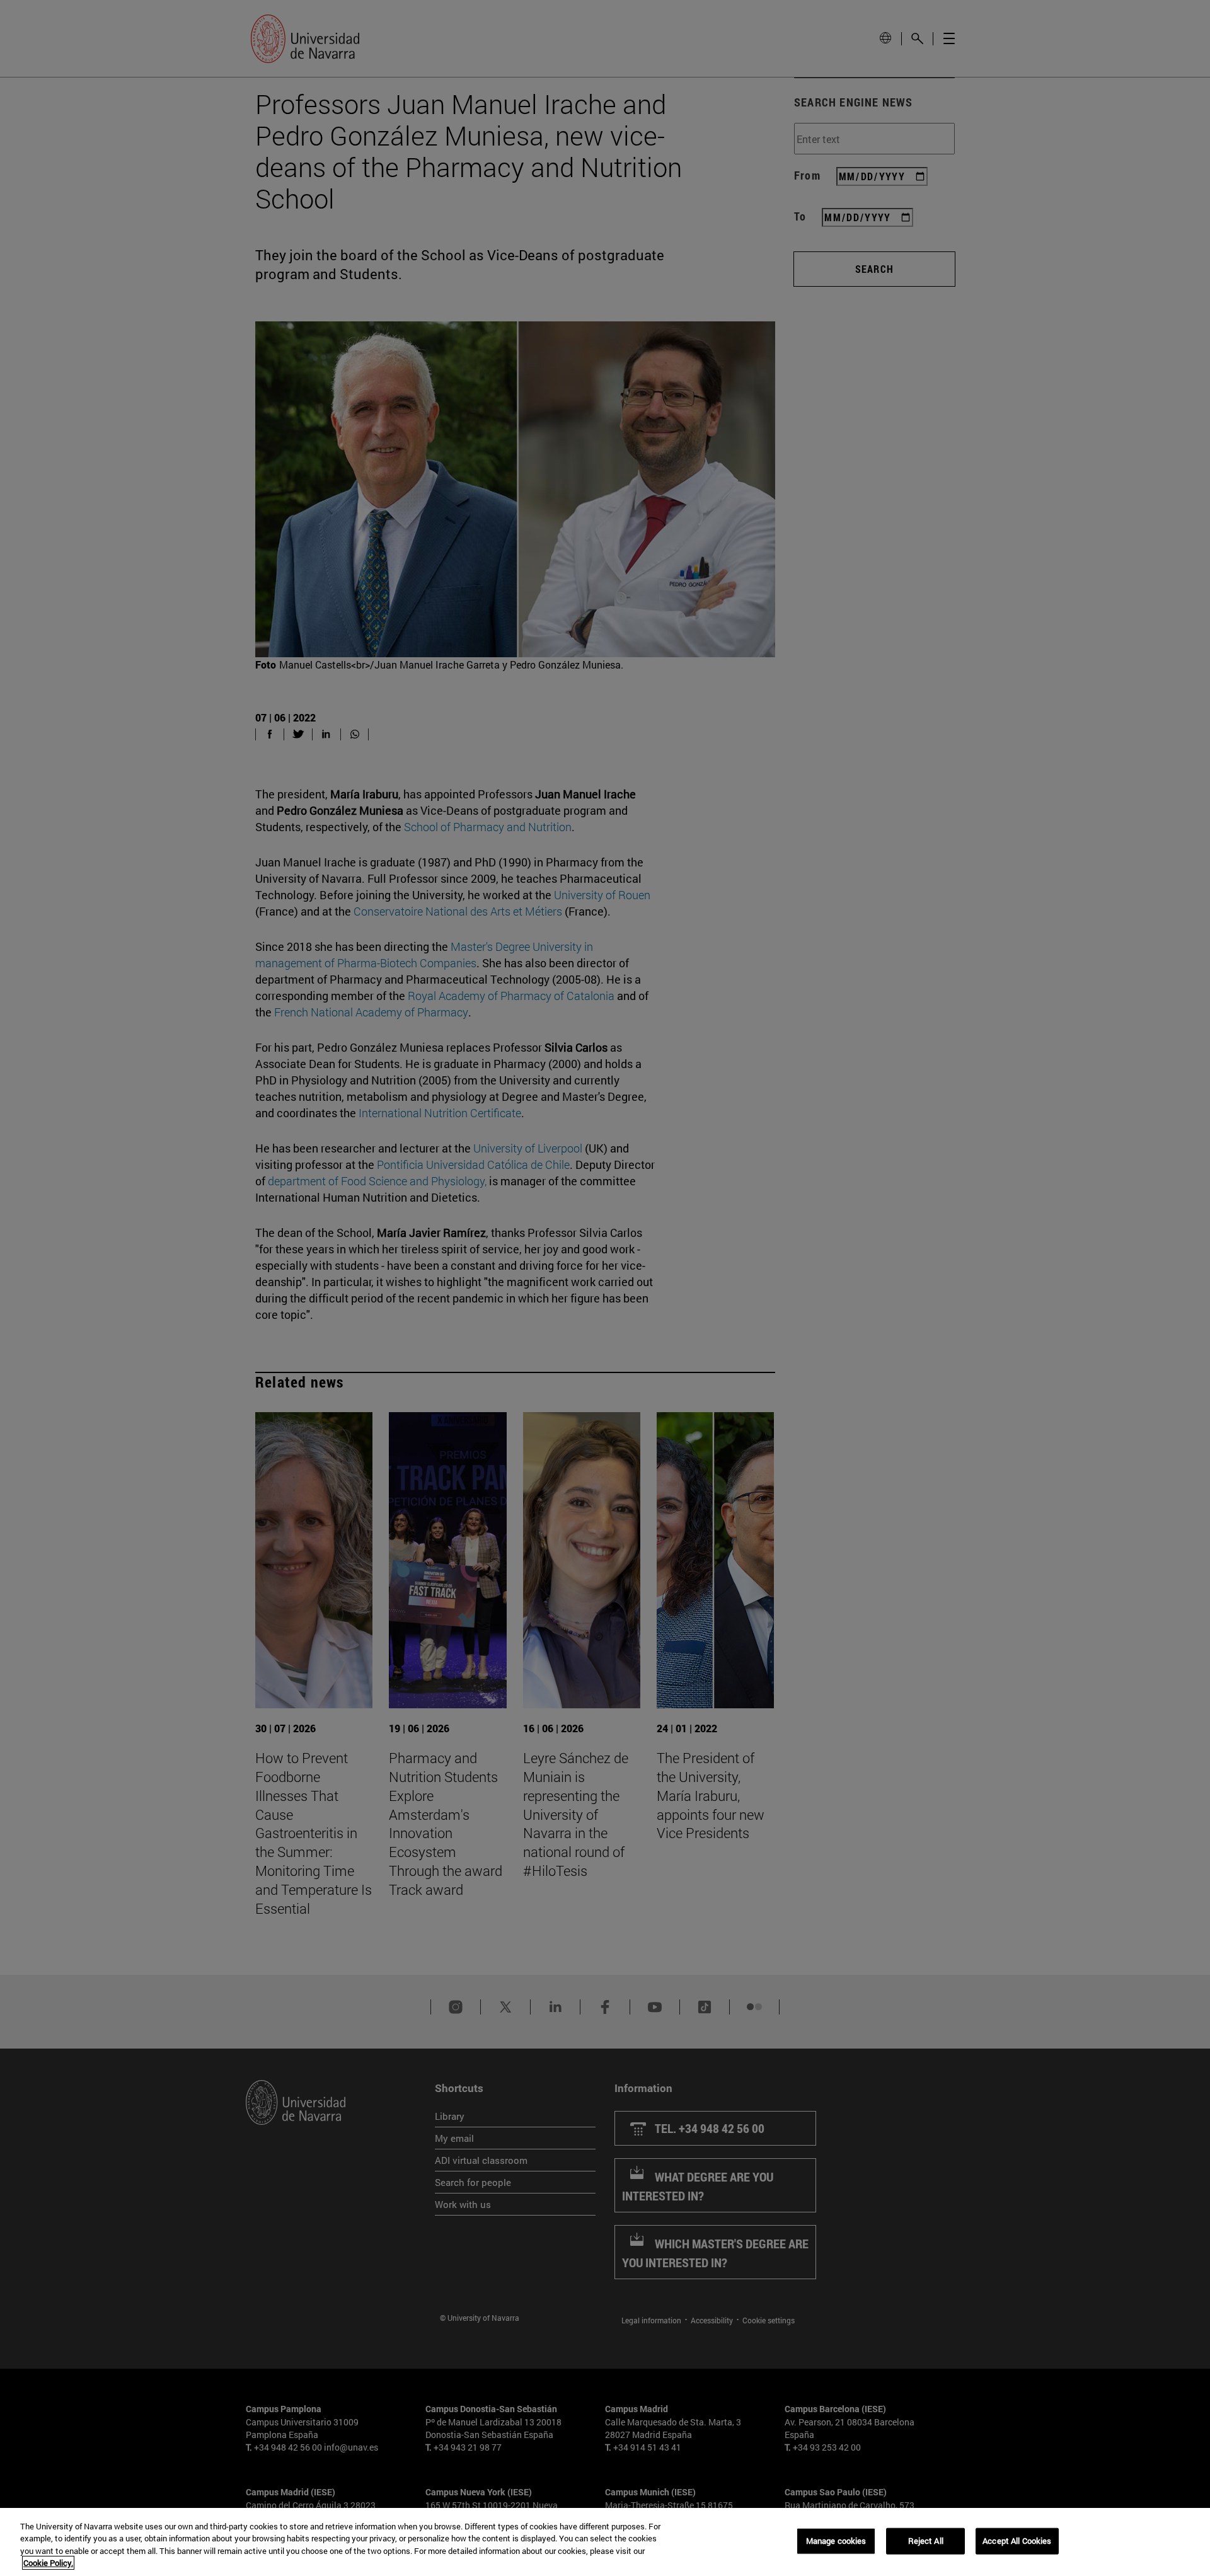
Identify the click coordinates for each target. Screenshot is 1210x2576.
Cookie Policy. (48, 2563)
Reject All (926, 2541)
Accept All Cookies (1017, 2541)
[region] (605, 2542)
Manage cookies (836, 2541)
